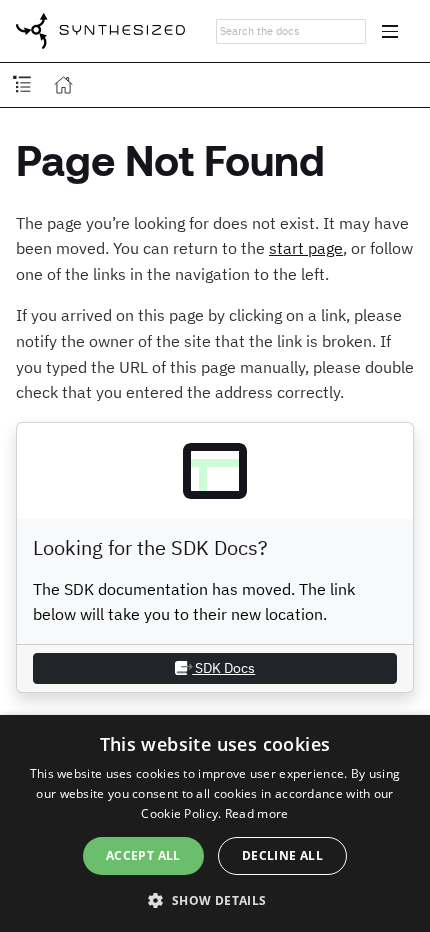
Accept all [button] (143, 855)
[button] (214, 899)
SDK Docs (223, 668)
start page (306, 248)
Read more (257, 813)
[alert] (215, 823)
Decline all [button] (282, 855)
